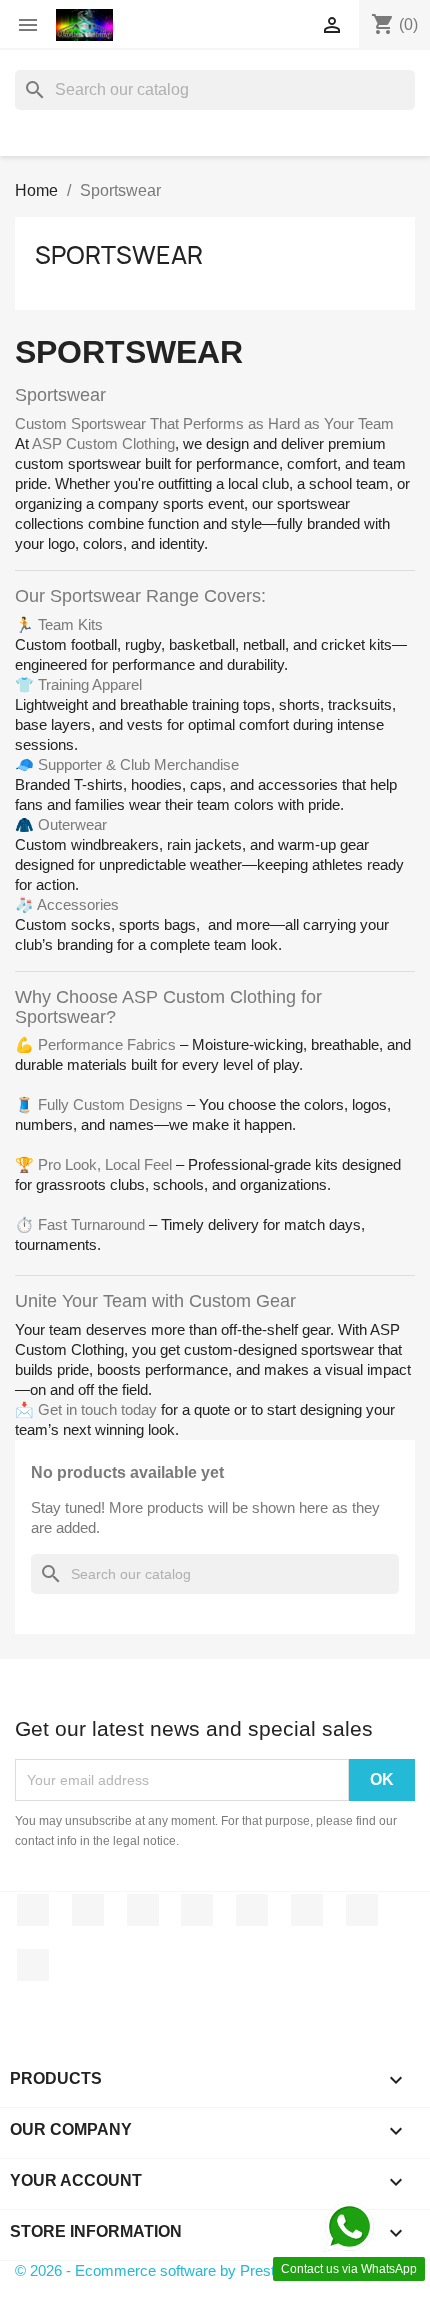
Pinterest (252, 1910)
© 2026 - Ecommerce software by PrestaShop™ (173, 2270)
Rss (143, 1910)
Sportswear (119, 255)
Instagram (362, 1910)
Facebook (33, 1910)
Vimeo (307, 1910)
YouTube (197, 1910)
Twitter (88, 1910)
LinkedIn (33, 1965)
